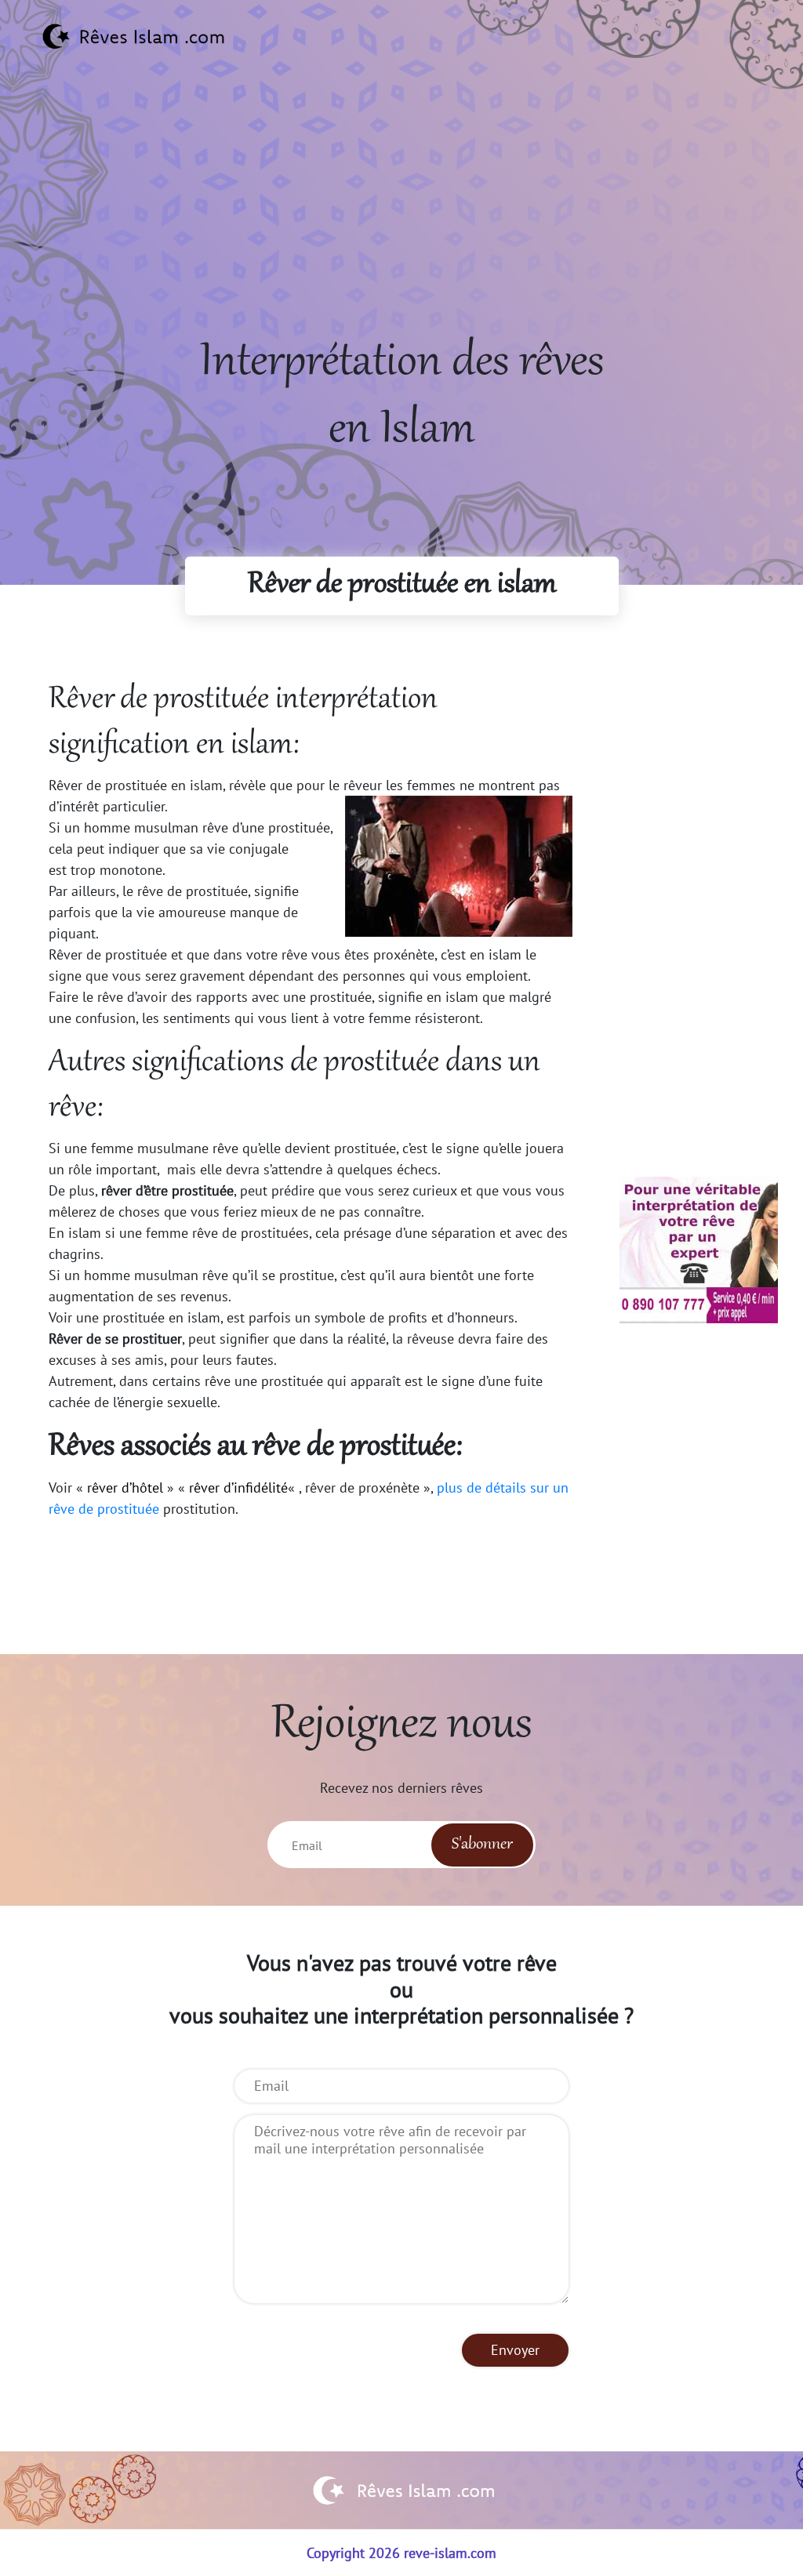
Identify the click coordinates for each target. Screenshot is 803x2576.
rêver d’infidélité (238, 1488)
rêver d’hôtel (125, 1488)
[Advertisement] (401, 220)
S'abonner (482, 1845)
